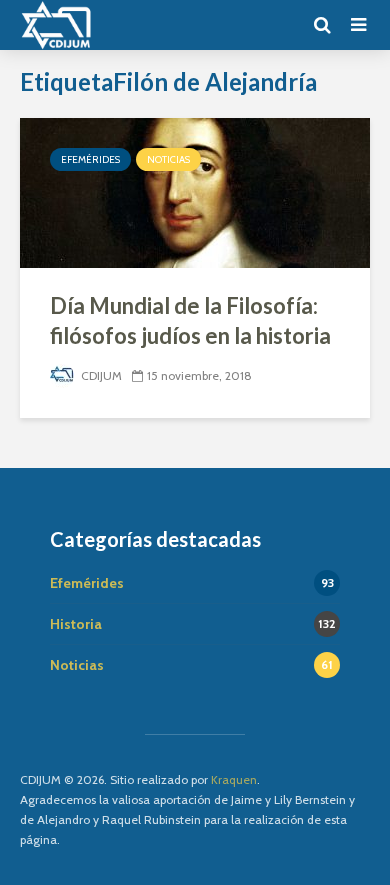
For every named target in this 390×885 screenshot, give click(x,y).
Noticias (168, 159)
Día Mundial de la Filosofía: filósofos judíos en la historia (190, 320)
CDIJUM (100, 375)
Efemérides (90, 159)
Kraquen (234, 779)
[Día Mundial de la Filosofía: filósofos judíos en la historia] (195, 191)
